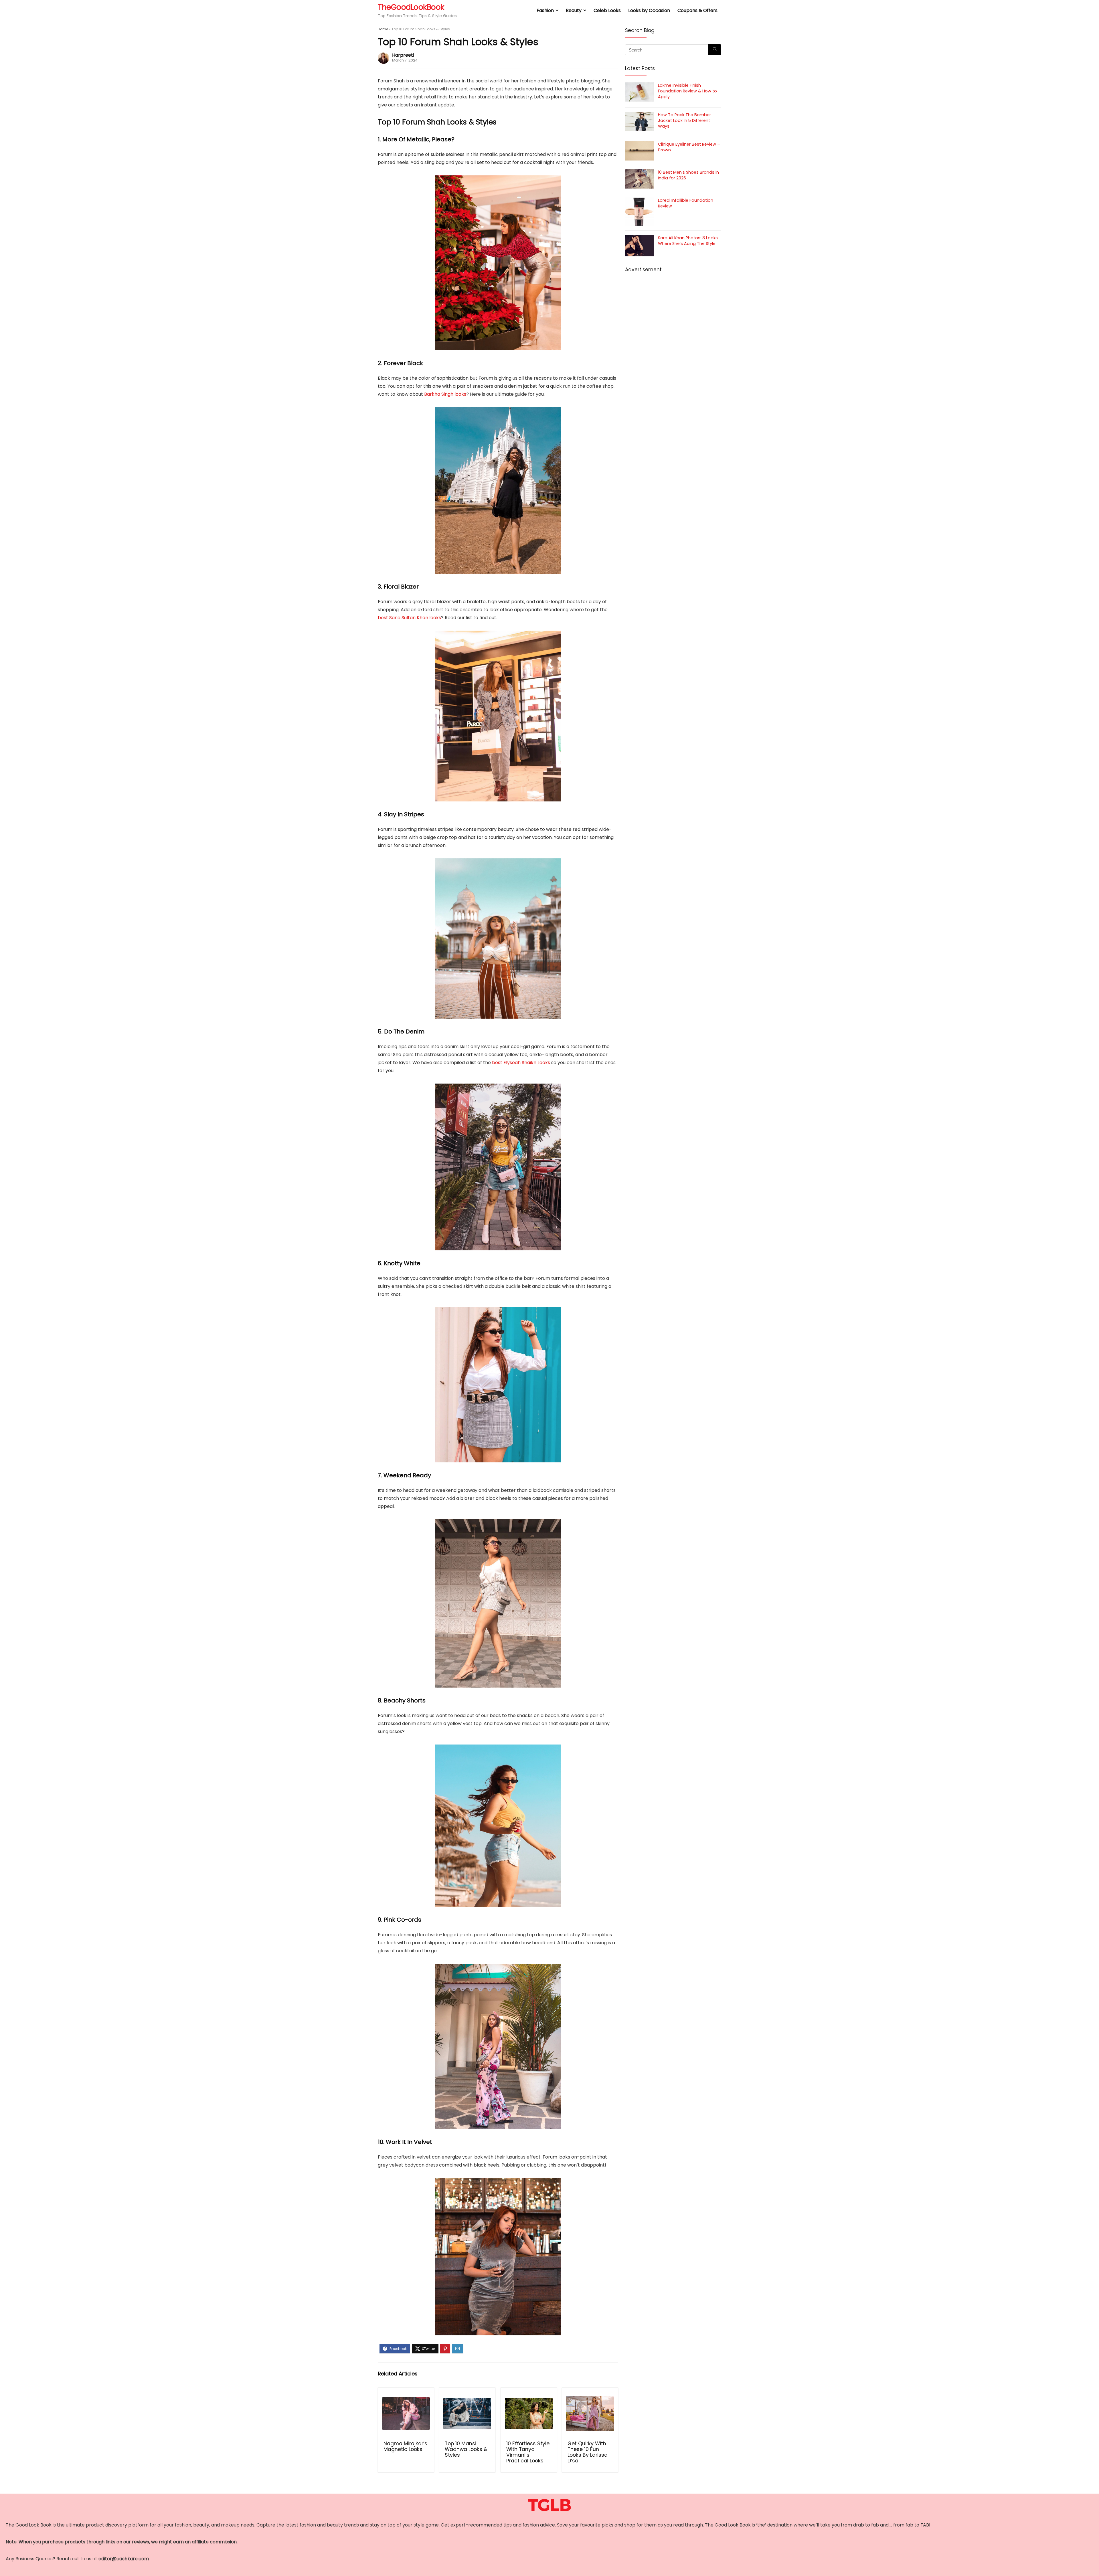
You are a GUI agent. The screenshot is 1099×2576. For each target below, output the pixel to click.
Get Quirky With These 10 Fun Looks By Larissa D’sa (588, 2452)
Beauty (574, 10)
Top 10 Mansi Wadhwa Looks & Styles (466, 2449)
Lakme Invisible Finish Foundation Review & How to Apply (687, 91)
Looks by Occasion (649, 10)
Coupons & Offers (697, 10)
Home (383, 29)
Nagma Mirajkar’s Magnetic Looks (405, 2446)
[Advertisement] (673, 324)
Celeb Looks (607, 10)
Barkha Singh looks (445, 394)
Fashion (545, 10)
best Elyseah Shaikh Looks (521, 1063)
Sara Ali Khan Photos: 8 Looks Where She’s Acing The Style (688, 241)
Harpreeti (403, 55)
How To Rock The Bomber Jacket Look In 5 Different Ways (684, 120)
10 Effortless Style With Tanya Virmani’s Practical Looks (528, 2452)
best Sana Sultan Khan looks (409, 618)
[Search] (715, 50)
